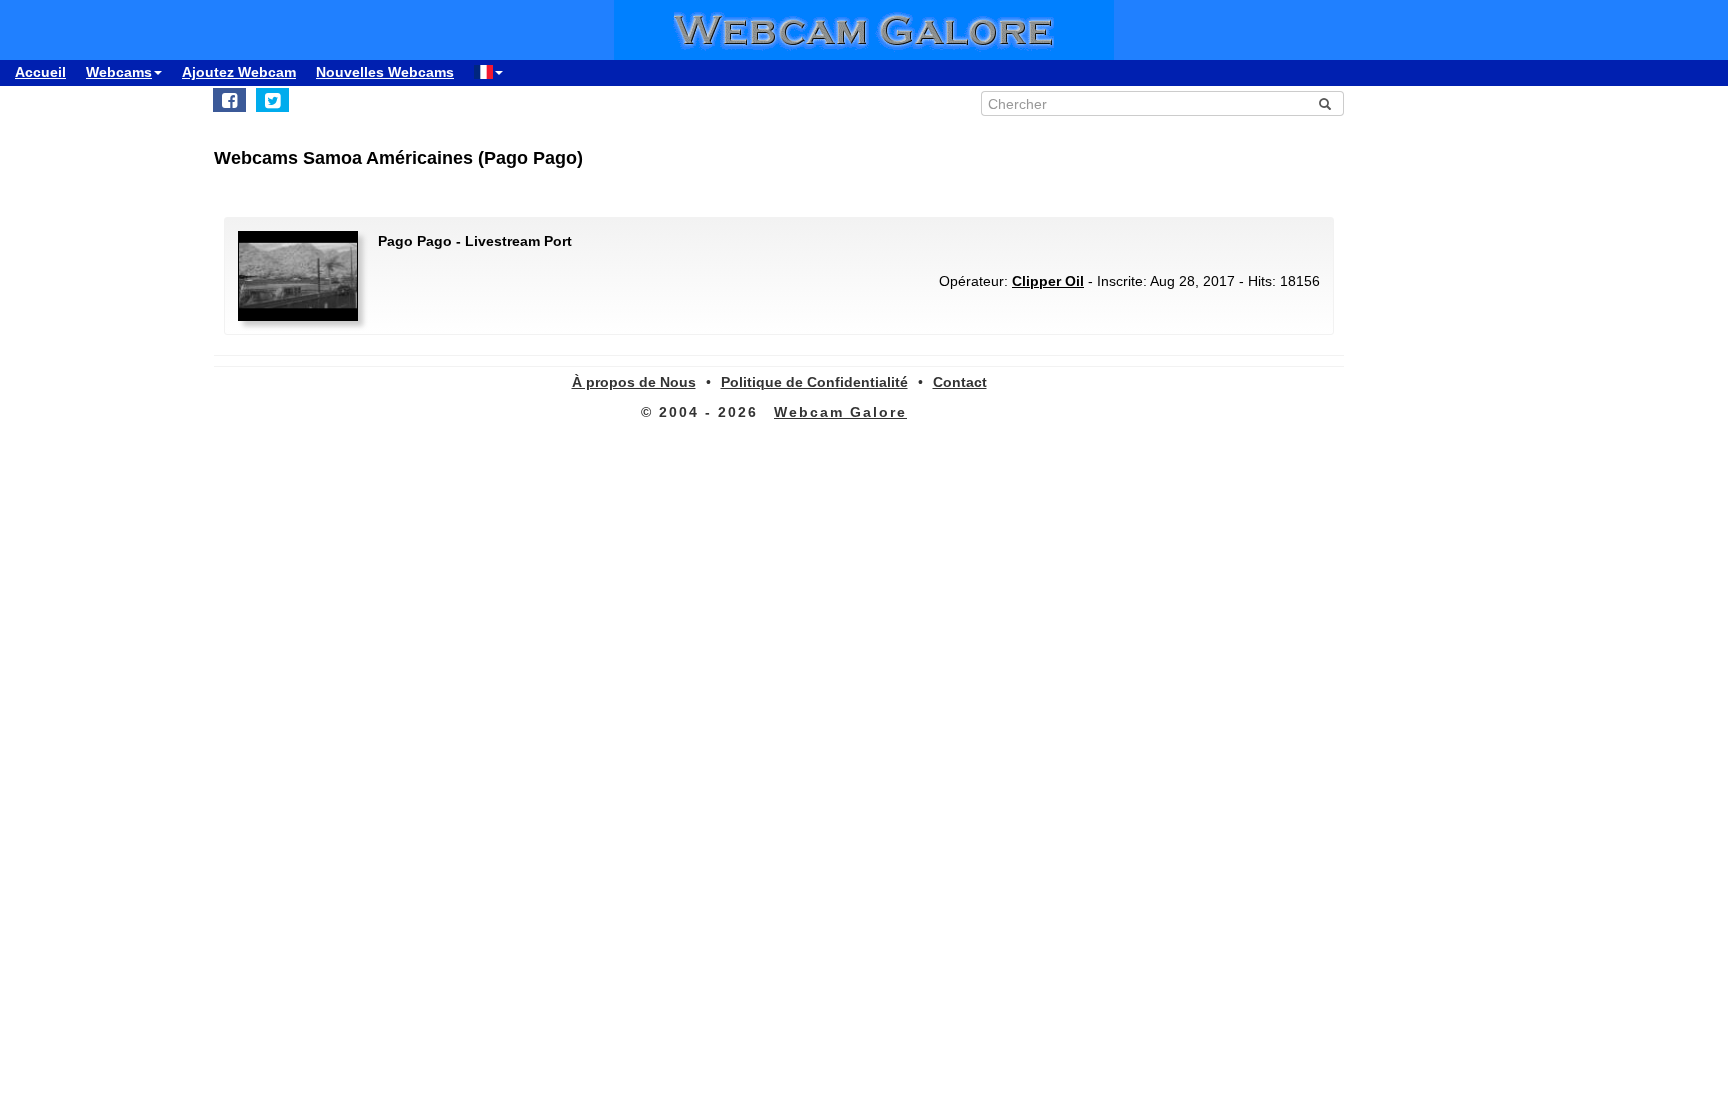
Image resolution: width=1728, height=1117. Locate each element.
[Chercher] (1325, 104)
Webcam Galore (840, 412)
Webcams (119, 72)
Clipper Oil (1048, 281)
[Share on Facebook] (229, 100)
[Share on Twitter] (272, 100)
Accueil (40, 72)
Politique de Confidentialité (814, 382)
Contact (960, 382)
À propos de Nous (634, 382)
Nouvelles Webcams (385, 72)
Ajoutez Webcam (239, 72)
